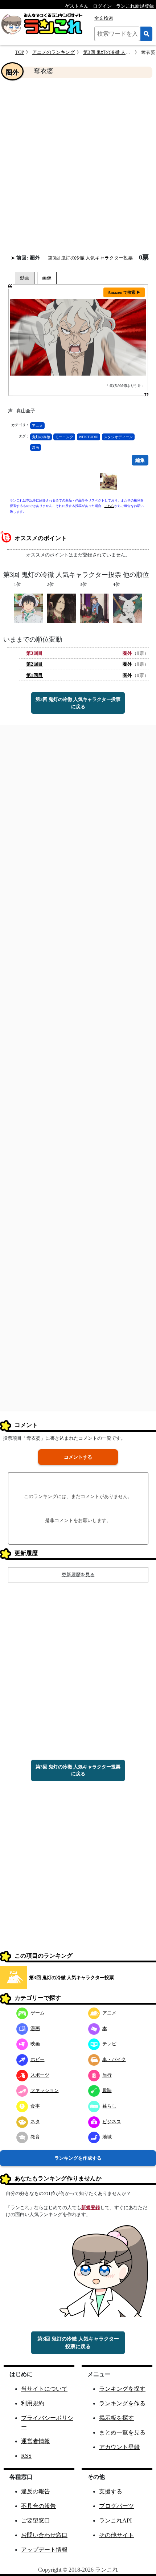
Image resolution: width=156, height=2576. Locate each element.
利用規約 (33, 2403)
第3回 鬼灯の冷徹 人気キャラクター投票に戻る (78, 703)
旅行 (107, 2075)
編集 (140, 460)
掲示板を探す (116, 2418)
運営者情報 (36, 2441)
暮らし (109, 2106)
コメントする (78, 1457)
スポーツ (40, 2075)
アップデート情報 (44, 2550)
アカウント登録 (119, 2447)
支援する (111, 2491)
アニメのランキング (54, 52)
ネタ (35, 2122)
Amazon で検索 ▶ (124, 292)
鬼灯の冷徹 (41, 437)
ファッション (45, 2090)
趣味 (107, 2090)
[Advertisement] (78, 166)
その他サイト (116, 2535)
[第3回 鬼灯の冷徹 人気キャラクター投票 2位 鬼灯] (61, 608)
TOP (20, 52)
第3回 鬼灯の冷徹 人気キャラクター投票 (90, 258)
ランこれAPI (115, 2520)
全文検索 (104, 18)
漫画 (36, 447)
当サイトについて (44, 2389)
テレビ (109, 2044)
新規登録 (91, 2208)
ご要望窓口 (36, 2520)
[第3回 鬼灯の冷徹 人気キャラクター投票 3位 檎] (95, 608)
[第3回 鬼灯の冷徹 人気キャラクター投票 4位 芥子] (128, 608)
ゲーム (38, 2013)
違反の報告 (36, 2491)
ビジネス (112, 2122)
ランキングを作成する (78, 2158)
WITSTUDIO (89, 437)
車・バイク (114, 2059)
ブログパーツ (116, 2506)
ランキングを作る (122, 2403)
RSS (26, 2456)
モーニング (64, 437)
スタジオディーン (118, 437)
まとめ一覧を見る (122, 2432)
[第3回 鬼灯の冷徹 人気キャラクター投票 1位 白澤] (28, 608)
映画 (35, 2044)
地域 (107, 2137)
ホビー (38, 2059)
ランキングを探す (122, 2389)
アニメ (37, 426)
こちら (109, 506)
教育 (35, 2137)
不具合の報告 (38, 2506)
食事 (35, 2106)
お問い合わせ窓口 (44, 2535)
